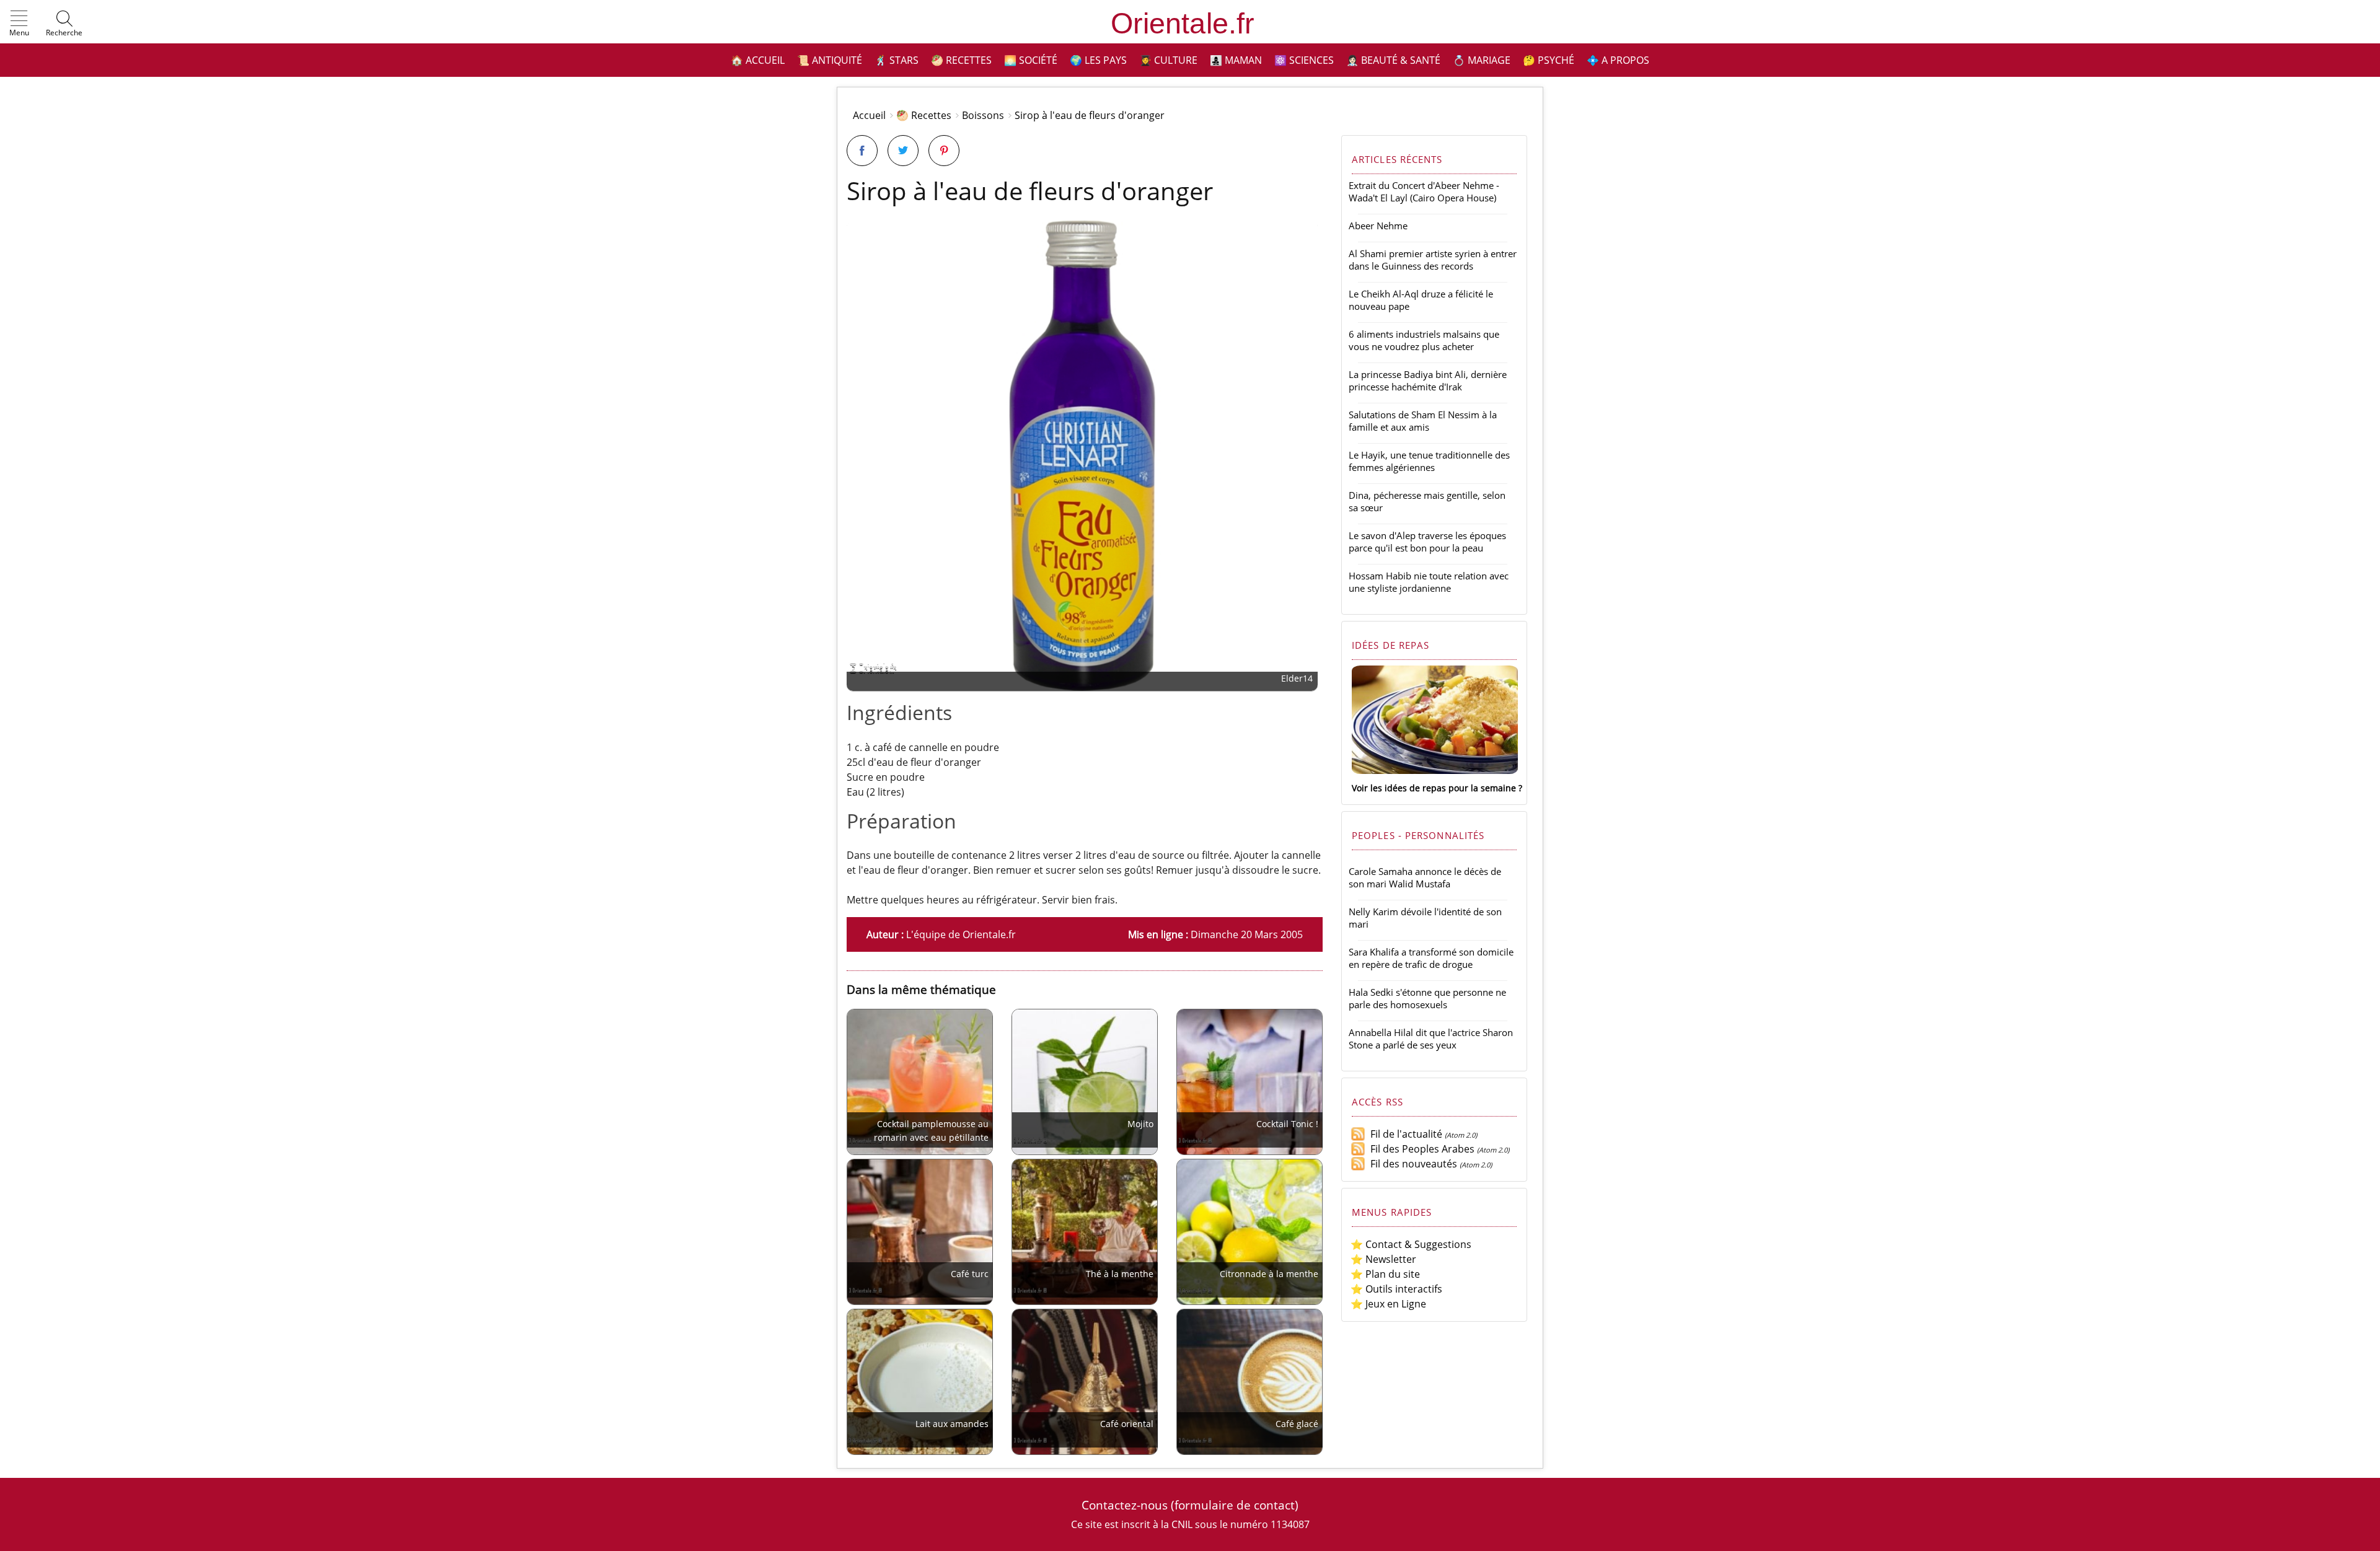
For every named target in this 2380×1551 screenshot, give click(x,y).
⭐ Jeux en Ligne (1388, 1304)
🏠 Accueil (758, 60)
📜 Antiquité (830, 60)
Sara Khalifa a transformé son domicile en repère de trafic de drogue (1431, 958)
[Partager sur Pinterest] (944, 151)
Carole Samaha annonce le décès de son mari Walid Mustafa (1425, 877)
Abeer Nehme (1378, 226)
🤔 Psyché (1549, 60)
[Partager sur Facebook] (862, 151)
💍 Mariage (1482, 60)
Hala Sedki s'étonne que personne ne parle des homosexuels (1427, 998)
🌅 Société (1031, 60)
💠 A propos (1618, 60)
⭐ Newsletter (1383, 1259)
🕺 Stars (897, 60)
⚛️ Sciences (1304, 60)
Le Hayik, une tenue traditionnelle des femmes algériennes (1429, 461)
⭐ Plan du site (1385, 1274)
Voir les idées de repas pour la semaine (1434, 788)
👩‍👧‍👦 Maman (1236, 60)
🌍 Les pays (1098, 60)
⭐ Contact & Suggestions (1411, 1244)
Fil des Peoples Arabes (1420, 1149)
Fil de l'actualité (1404, 1134)
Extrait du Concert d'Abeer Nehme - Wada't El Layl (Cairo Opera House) (1424, 191)
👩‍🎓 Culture (1168, 60)
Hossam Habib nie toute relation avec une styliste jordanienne (1429, 582)
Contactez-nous (1125, 1505)
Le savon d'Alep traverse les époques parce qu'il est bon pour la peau (1427, 542)
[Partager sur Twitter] (903, 151)
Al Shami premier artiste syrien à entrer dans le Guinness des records (1433, 260)
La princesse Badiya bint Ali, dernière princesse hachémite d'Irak (1428, 380)
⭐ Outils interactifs (1396, 1289)
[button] (19, 24)
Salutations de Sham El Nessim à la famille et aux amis (1423, 421)
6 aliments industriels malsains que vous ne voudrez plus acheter (1424, 340)
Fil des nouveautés (1411, 1164)
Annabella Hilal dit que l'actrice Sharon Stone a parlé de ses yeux (1431, 1039)
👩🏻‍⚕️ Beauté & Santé (1393, 60)
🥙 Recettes (961, 60)
